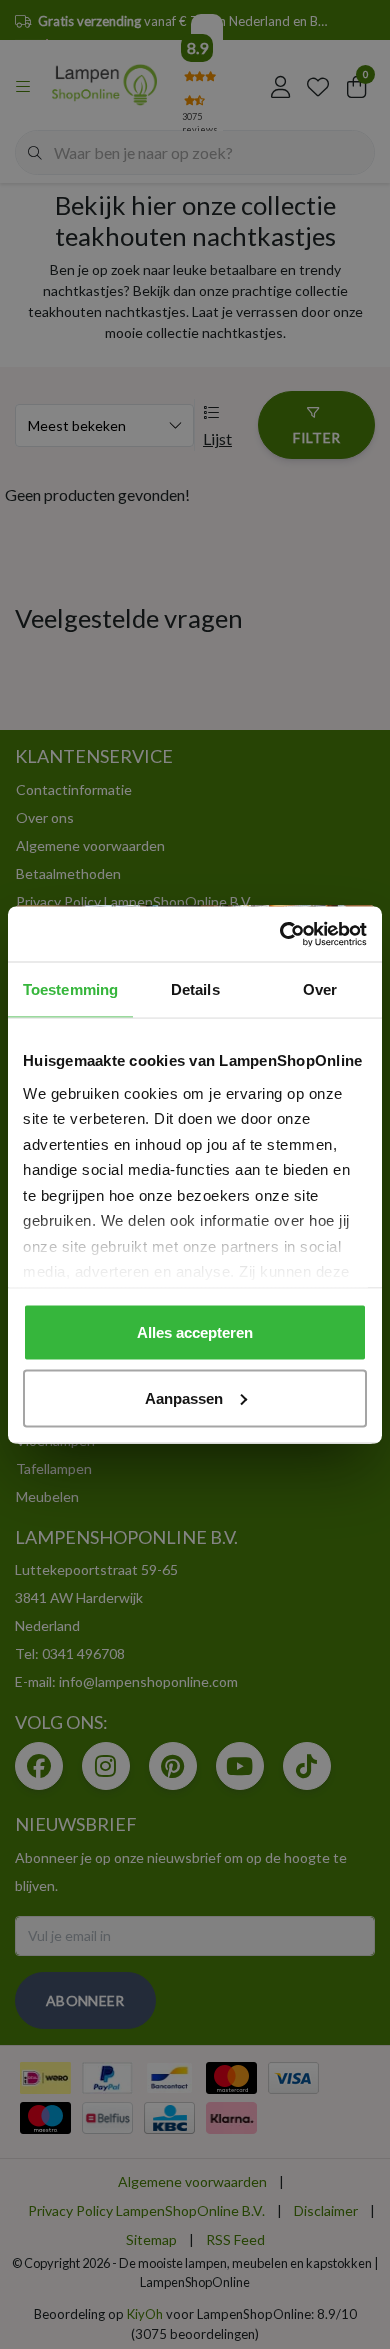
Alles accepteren (195, 1332)
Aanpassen (184, 1397)
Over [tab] (320, 989)
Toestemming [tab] (70, 989)
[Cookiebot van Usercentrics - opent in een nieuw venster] (280, 934)
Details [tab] (195, 989)
